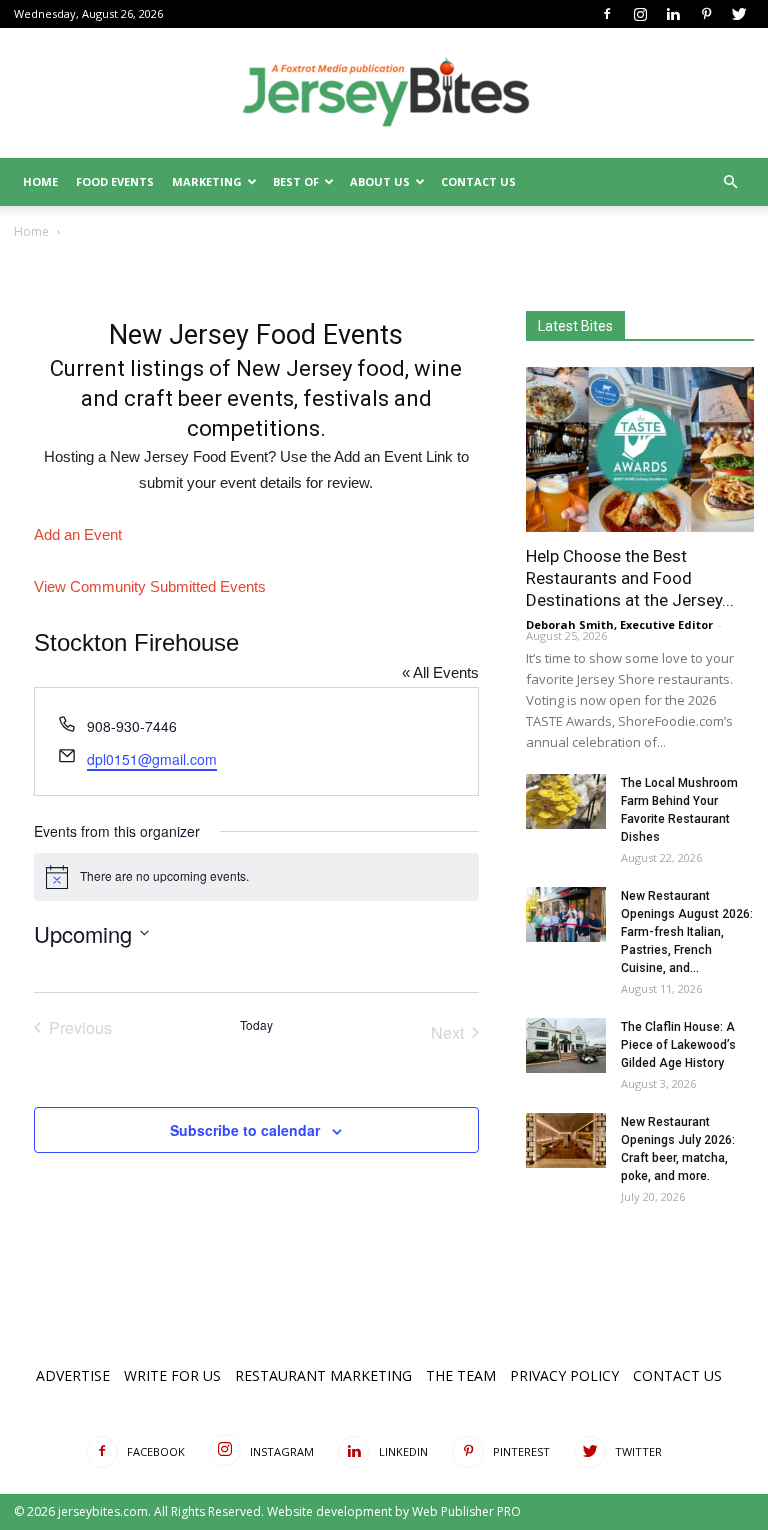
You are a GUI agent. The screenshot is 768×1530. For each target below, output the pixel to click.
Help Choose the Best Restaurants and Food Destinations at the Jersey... (630, 578)
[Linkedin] (673, 14)
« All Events (440, 672)
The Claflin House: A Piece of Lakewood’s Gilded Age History (678, 1045)
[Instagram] (640, 14)
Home (40, 181)
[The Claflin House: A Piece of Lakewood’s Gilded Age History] (566, 1045)
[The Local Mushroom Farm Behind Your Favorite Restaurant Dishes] (566, 801)
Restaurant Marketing (323, 1375)
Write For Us (172, 1375)
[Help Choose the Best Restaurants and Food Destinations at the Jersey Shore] (640, 449)
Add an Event (78, 534)
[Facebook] (607, 14)
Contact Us (478, 181)
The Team (461, 1375)
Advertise (73, 1375)
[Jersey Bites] (384, 94)
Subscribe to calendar (245, 1130)
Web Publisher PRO (466, 1511)
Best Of (296, 181)
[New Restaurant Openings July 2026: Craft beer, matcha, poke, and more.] (566, 1140)
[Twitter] (739, 14)
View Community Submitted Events (150, 586)
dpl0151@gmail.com (152, 759)
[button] (730, 182)
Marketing (207, 181)
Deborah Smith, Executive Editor (619, 624)
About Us (380, 181)
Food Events (115, 181)
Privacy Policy (564, 1375)
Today (256, 1025)
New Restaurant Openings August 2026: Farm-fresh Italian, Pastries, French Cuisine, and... (687, 932)
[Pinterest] (706, 14)
